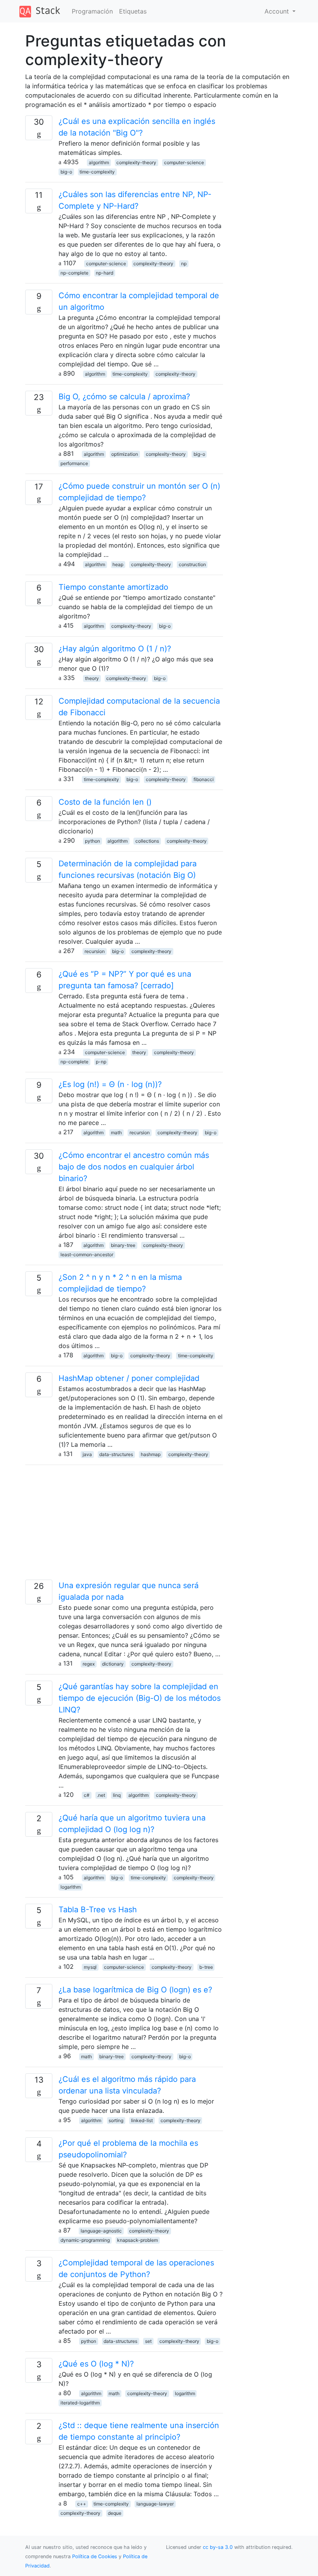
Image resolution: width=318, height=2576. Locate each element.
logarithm (71, 1887)
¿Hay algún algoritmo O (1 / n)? (115, 649)
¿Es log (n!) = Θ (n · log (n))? (110, 1084)
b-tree (206, 1967)
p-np (101, 1062)
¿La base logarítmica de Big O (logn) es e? (135, 1990)
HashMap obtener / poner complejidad (129, 1378)
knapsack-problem (137, 2240)
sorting (116, 2120)
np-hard (105, 273)
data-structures (116, 1454)
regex (89, 1664)
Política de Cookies (95, 2556)
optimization (125, 454)
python (92, 841)
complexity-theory (136, 162)
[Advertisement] (124, 1525)
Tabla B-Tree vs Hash (98, 1910)
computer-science (184, 162)
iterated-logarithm (80, 2403)
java (87, 1454)
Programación (92, 11)
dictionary (113, 1664)
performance (74, 463)
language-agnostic (101, 2231)
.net (101, 1795)
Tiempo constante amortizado (113, 587)
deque (115, 2513)
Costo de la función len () (105, 802)
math (116, 1133)
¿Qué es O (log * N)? (96, 2364)
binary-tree (123, 1245)
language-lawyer (155, 2504)
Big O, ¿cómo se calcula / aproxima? (124, 397)
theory (92, 678)
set (148, 2341)
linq (117, 1795)
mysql (90, 1967)
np (184, 264)
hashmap (151, 1454)
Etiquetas (133, 11)
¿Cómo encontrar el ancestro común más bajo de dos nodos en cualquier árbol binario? (134, 1167)
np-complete (74, 273)
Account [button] (278, 11)
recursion (95, 951)
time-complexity (97, 172)
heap (118, 564)
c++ (82, 2504)
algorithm (99, 162)
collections (147, 841)
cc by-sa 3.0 (218, 2547)
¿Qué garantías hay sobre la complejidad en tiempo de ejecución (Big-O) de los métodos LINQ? (140, 1698)
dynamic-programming (85, 2240)
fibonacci (204, 779)
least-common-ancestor (87, 1255)
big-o (66, 172)
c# (87, 1795)
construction (192, 564)
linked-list (142, 2120)
